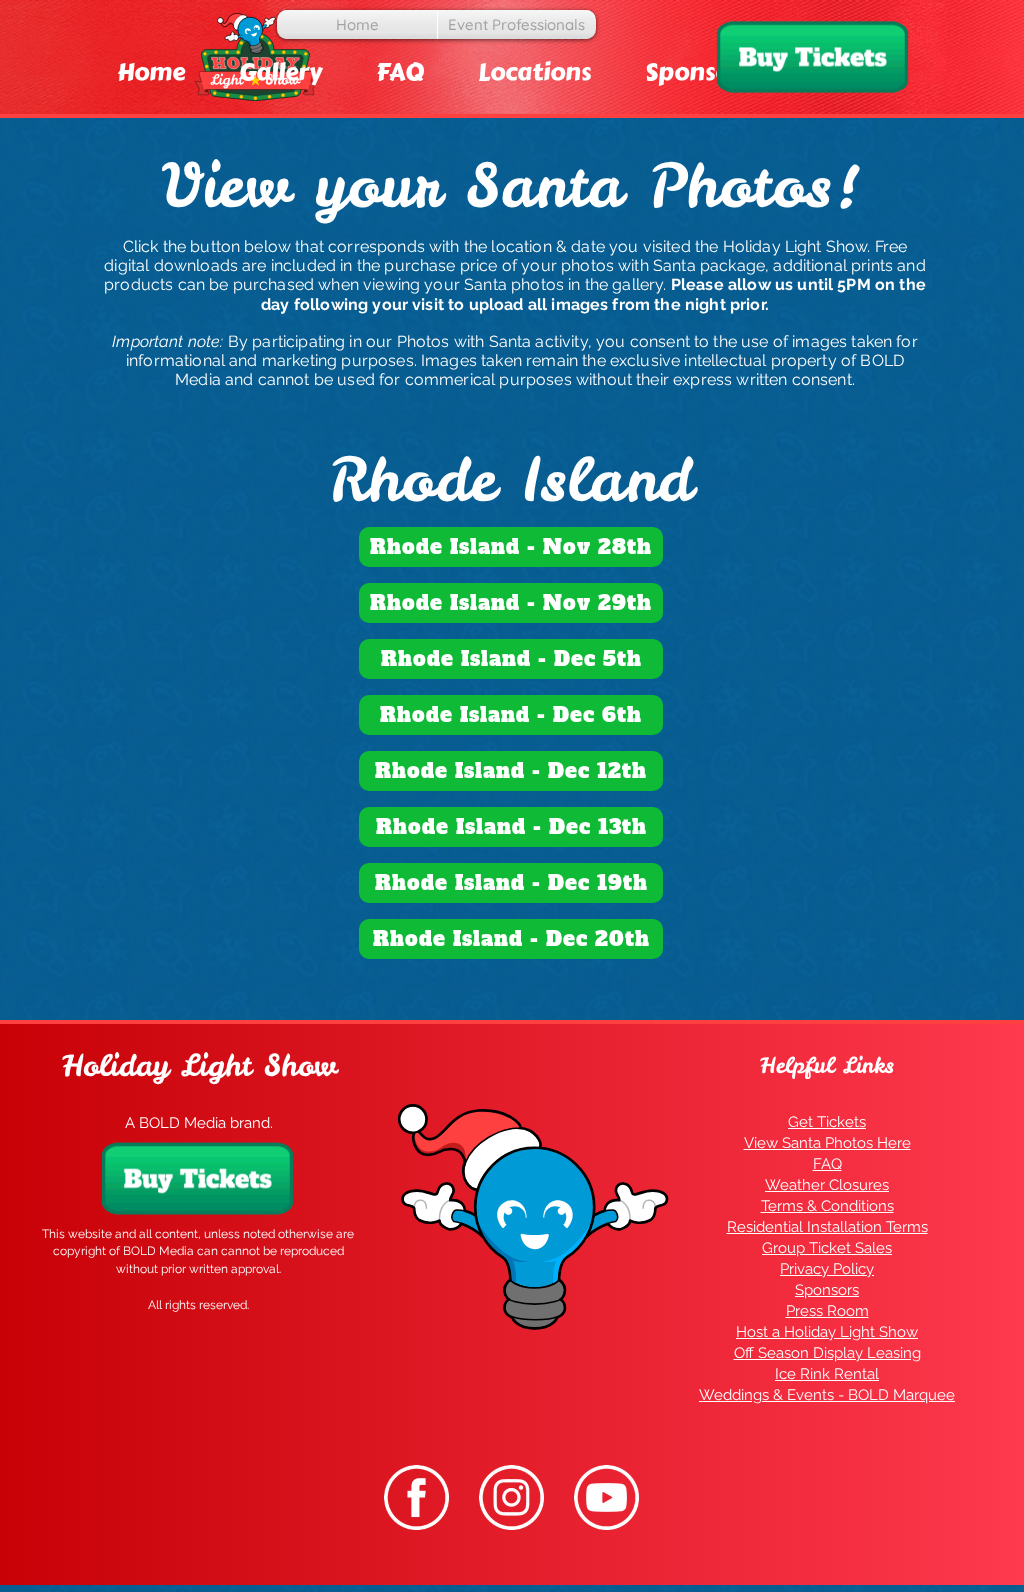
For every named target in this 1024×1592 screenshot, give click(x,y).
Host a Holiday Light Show (827, 1332)
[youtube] (606, 1497)
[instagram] (511, 1497)
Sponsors (827, 1290)
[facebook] (416, 1497)
